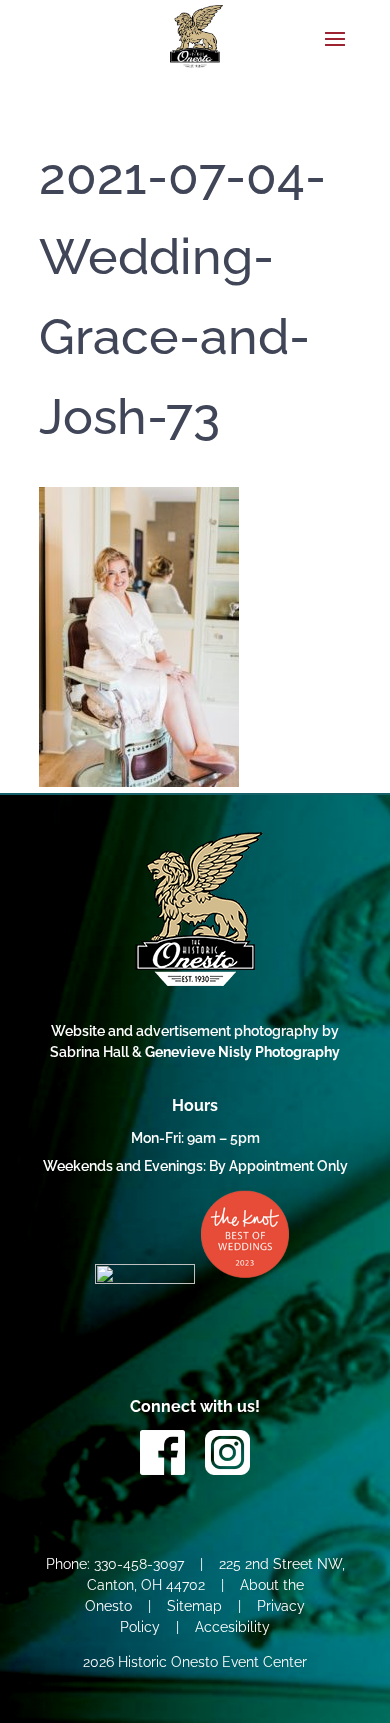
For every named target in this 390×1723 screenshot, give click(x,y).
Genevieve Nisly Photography (242, 1052)
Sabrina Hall (91, 1052)
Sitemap (194, 1606)
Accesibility (232, 1627)
